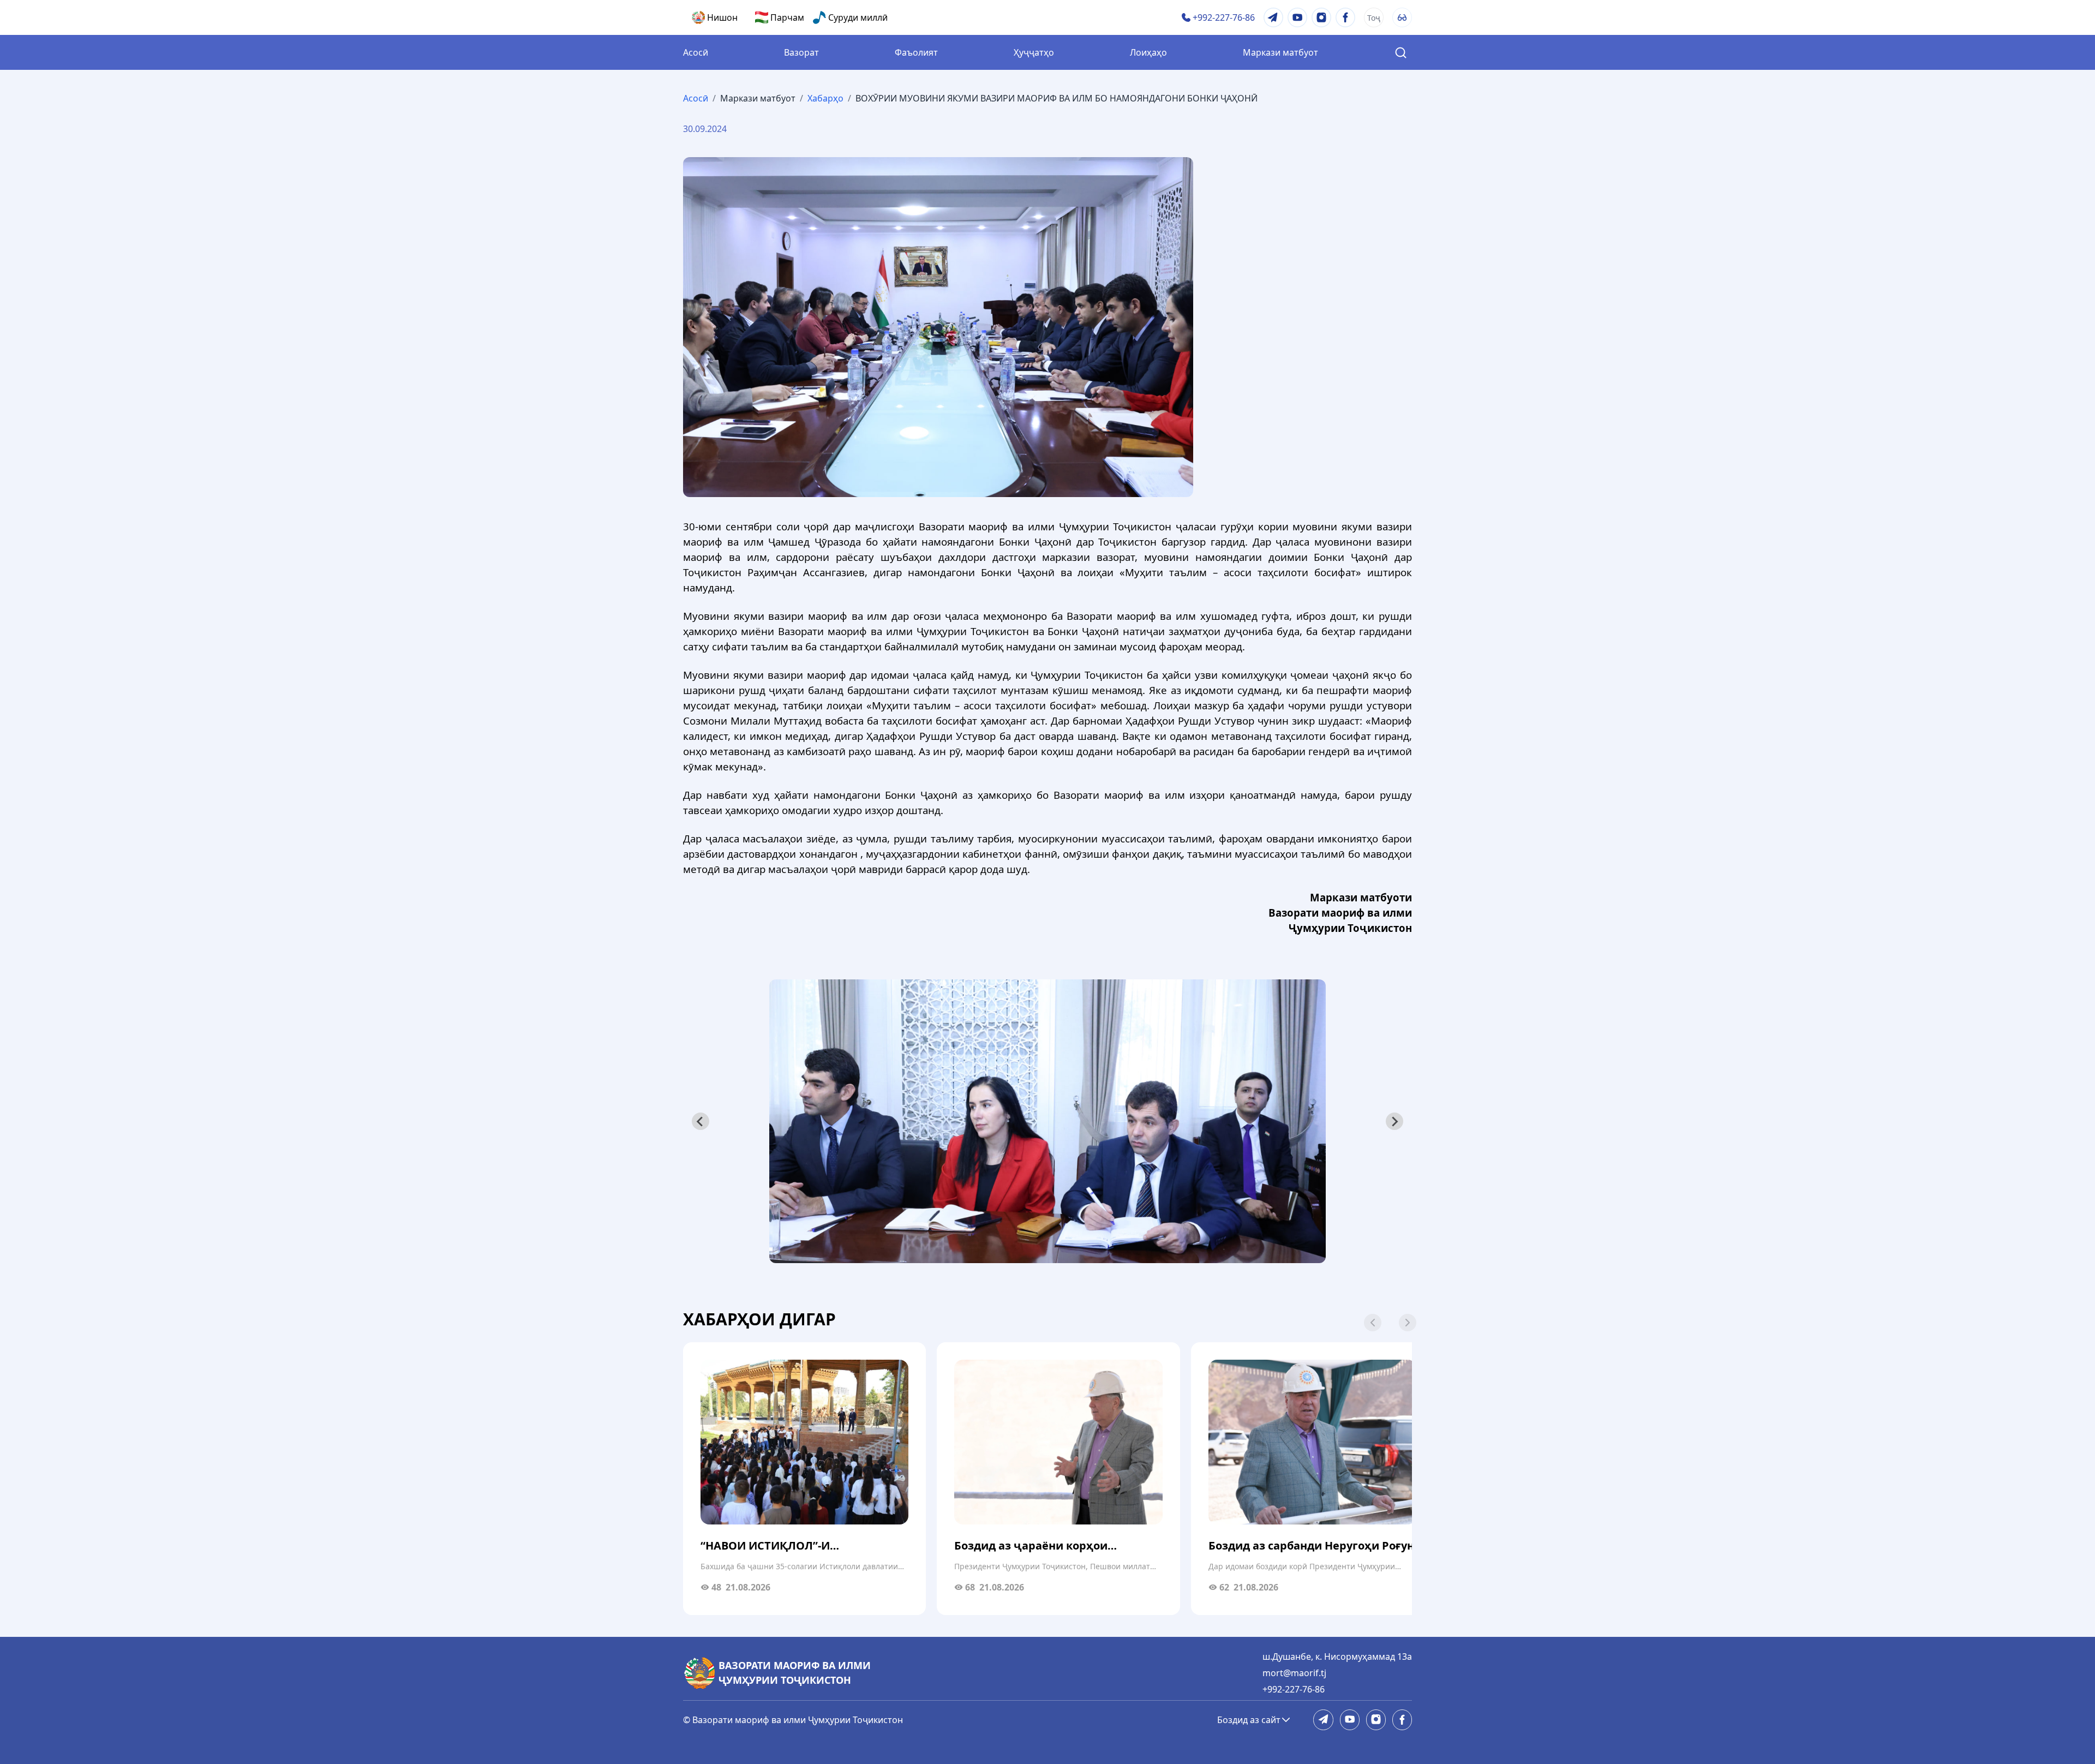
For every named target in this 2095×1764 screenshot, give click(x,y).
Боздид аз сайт (1249, 1720)
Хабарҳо (825, 98)
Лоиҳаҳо (1148, 52)
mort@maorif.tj (1294, 1673)
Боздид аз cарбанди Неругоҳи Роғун (1311, 1545)
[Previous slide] (701, 1121)
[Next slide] (1394, 1121)
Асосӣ (696, 52)
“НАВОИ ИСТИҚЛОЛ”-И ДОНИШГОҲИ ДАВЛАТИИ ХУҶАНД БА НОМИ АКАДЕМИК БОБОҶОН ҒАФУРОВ (797, 1546)
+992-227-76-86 (1294, 1689)
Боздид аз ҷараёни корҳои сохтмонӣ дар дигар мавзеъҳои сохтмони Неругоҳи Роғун (1045, 1546)
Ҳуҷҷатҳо (1034, 52)
